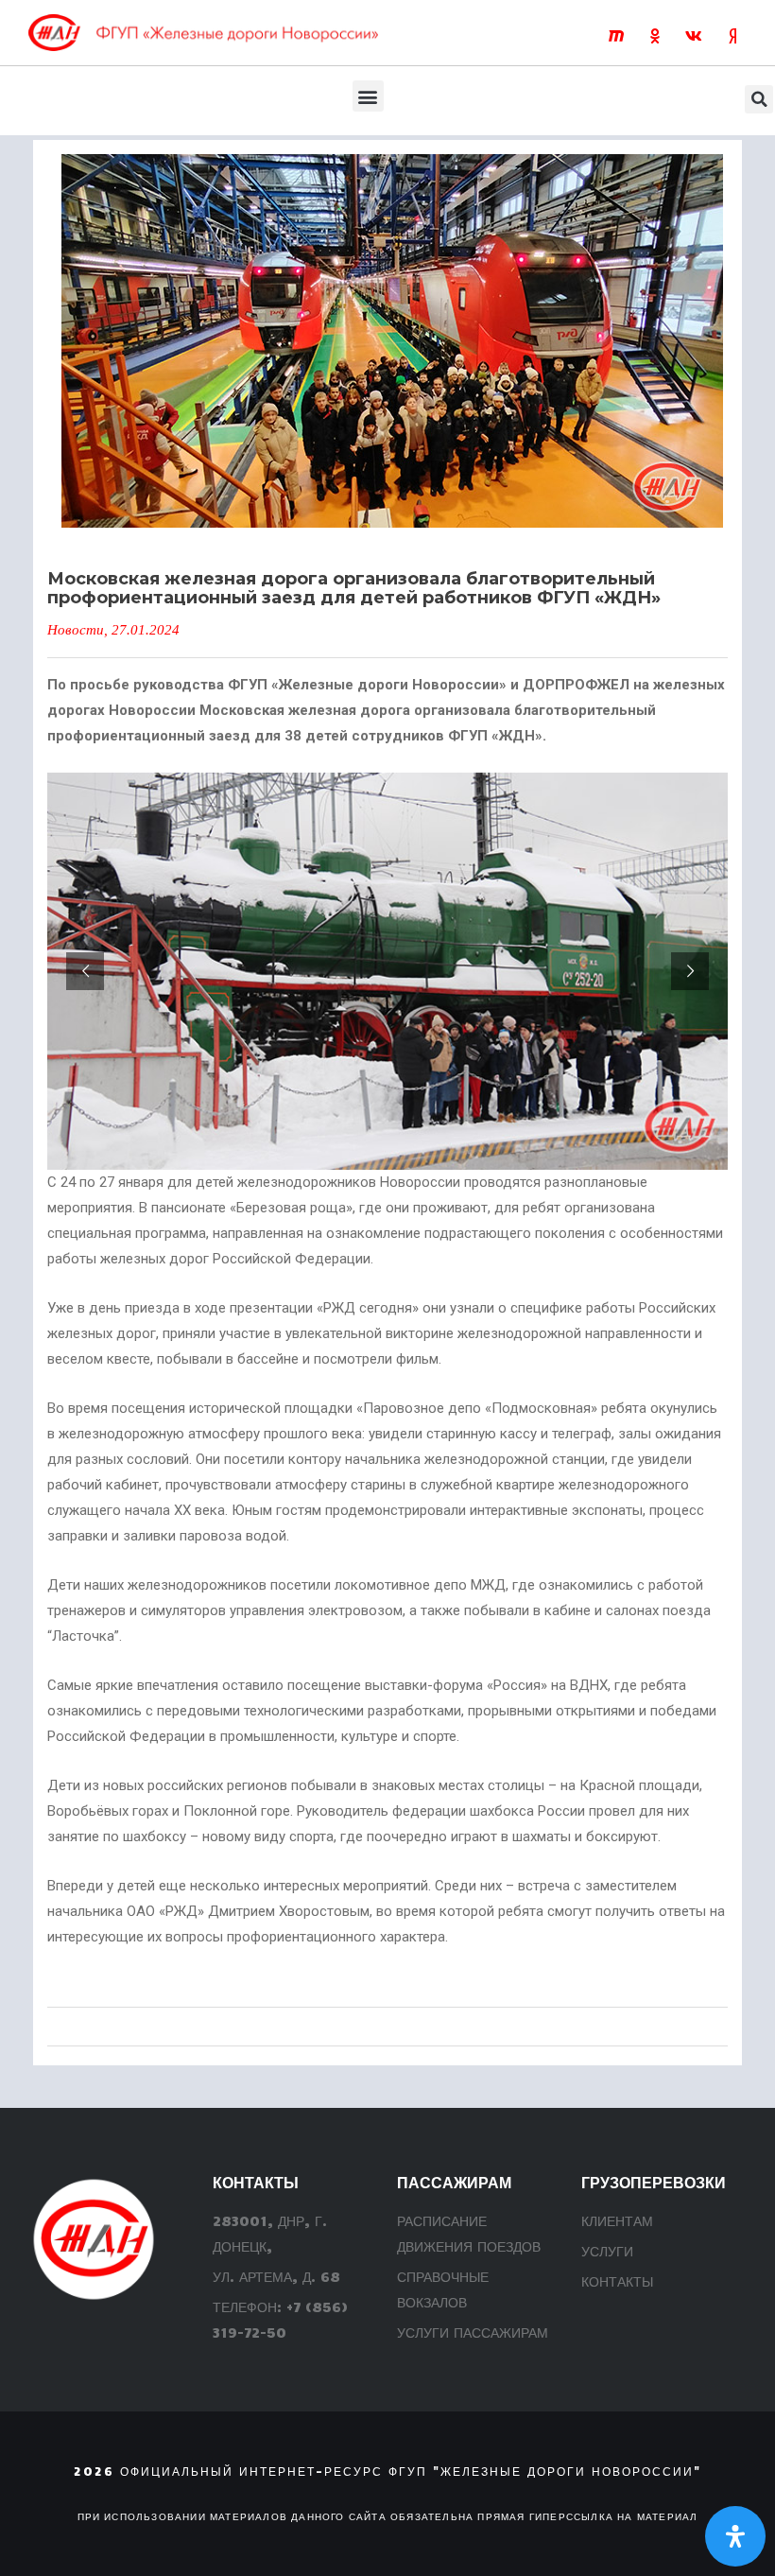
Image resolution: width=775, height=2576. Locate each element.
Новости (76, 630)
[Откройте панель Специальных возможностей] (735, 2536)
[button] (368, 96)
